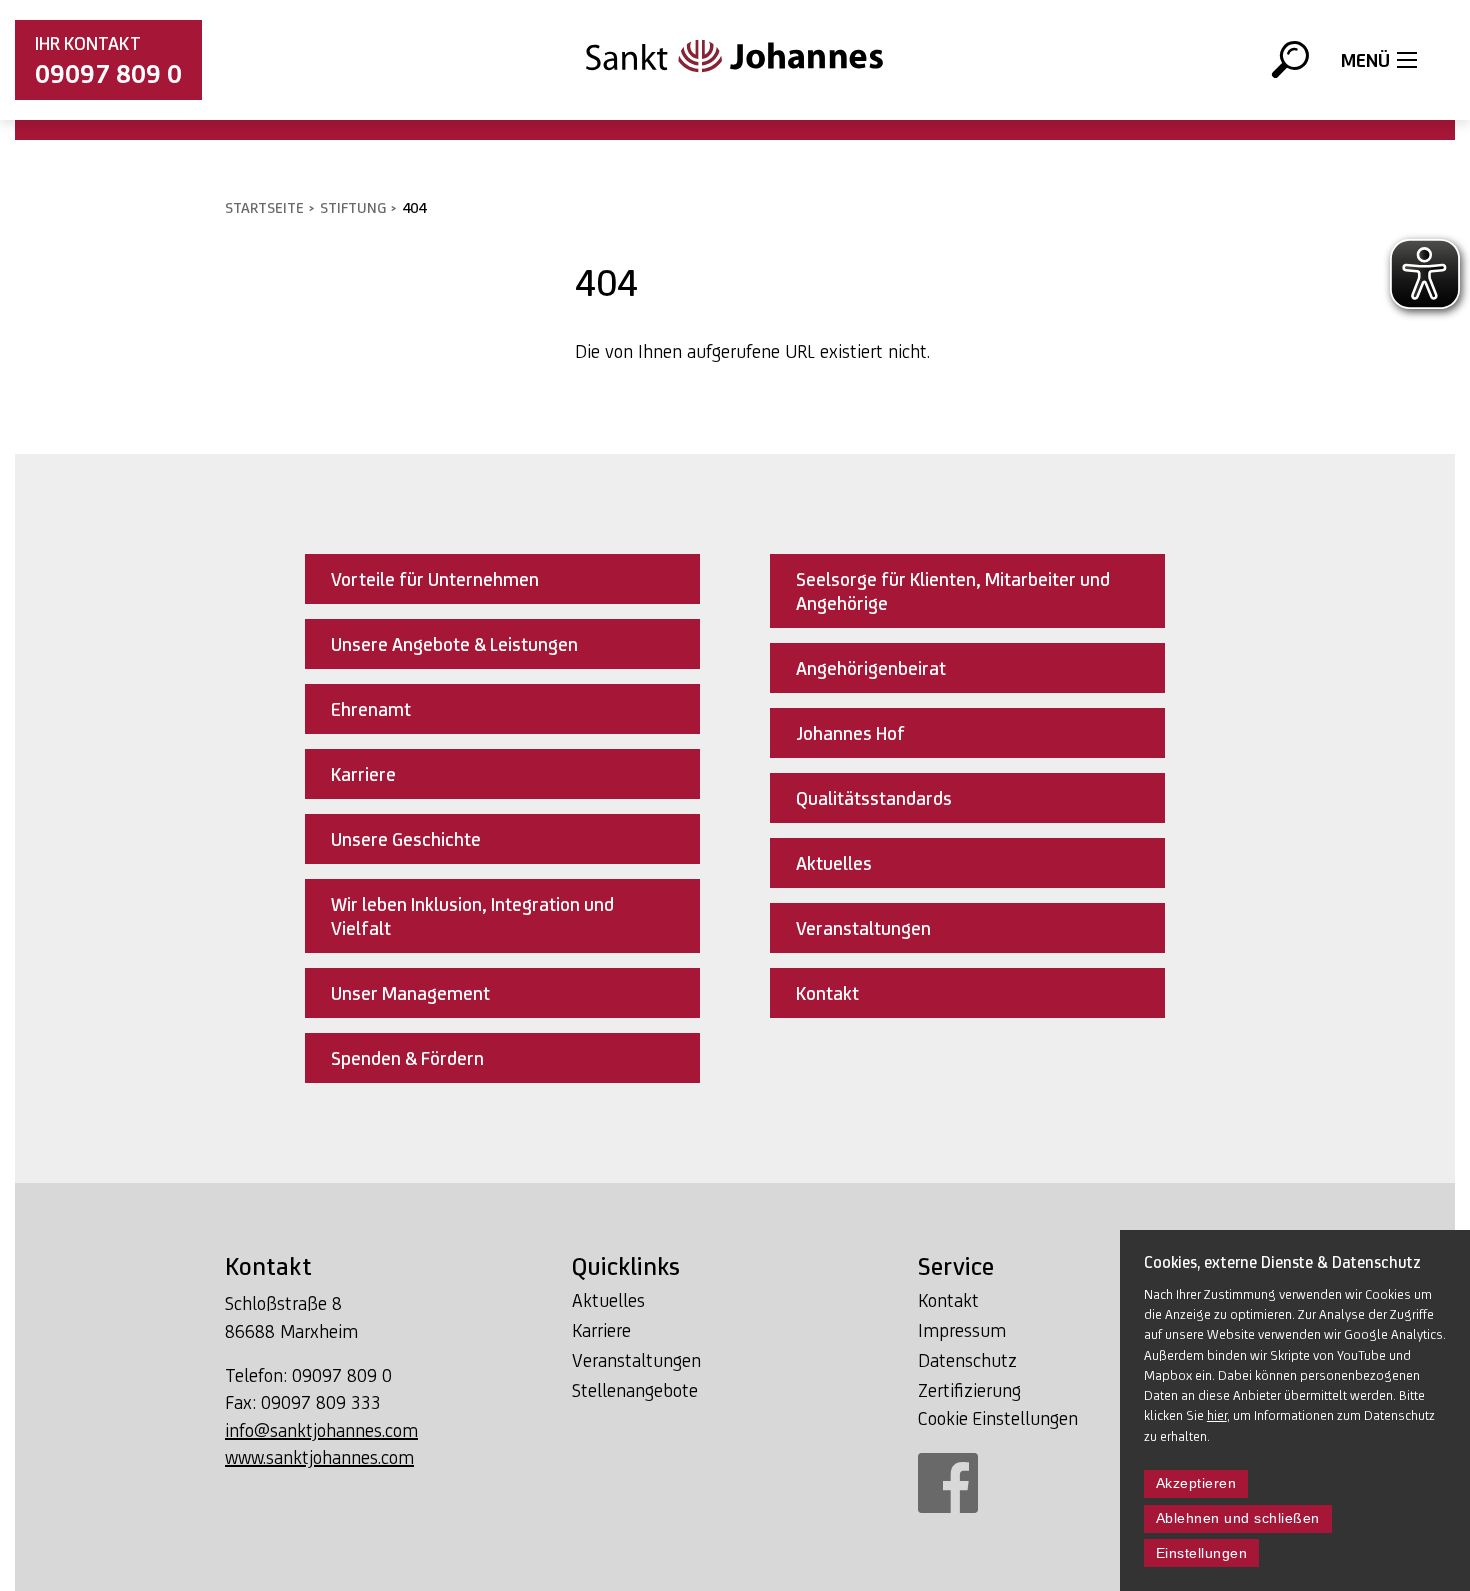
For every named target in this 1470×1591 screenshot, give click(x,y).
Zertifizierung (969, 1390)
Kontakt (948, 1300)
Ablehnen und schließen (1238, 1518)
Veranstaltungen (636, 1360)
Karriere (601, 1330)
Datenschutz (967, 1360)
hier (1217, 1415)
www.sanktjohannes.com (319, 1457)
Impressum (962, 1330)
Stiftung (353, 207)
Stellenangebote (635, 1390)
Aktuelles (608, 1300)
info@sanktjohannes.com (321, 1430)
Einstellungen (1202, 1553)
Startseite (264, 207)
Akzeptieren (1196, 1483)
